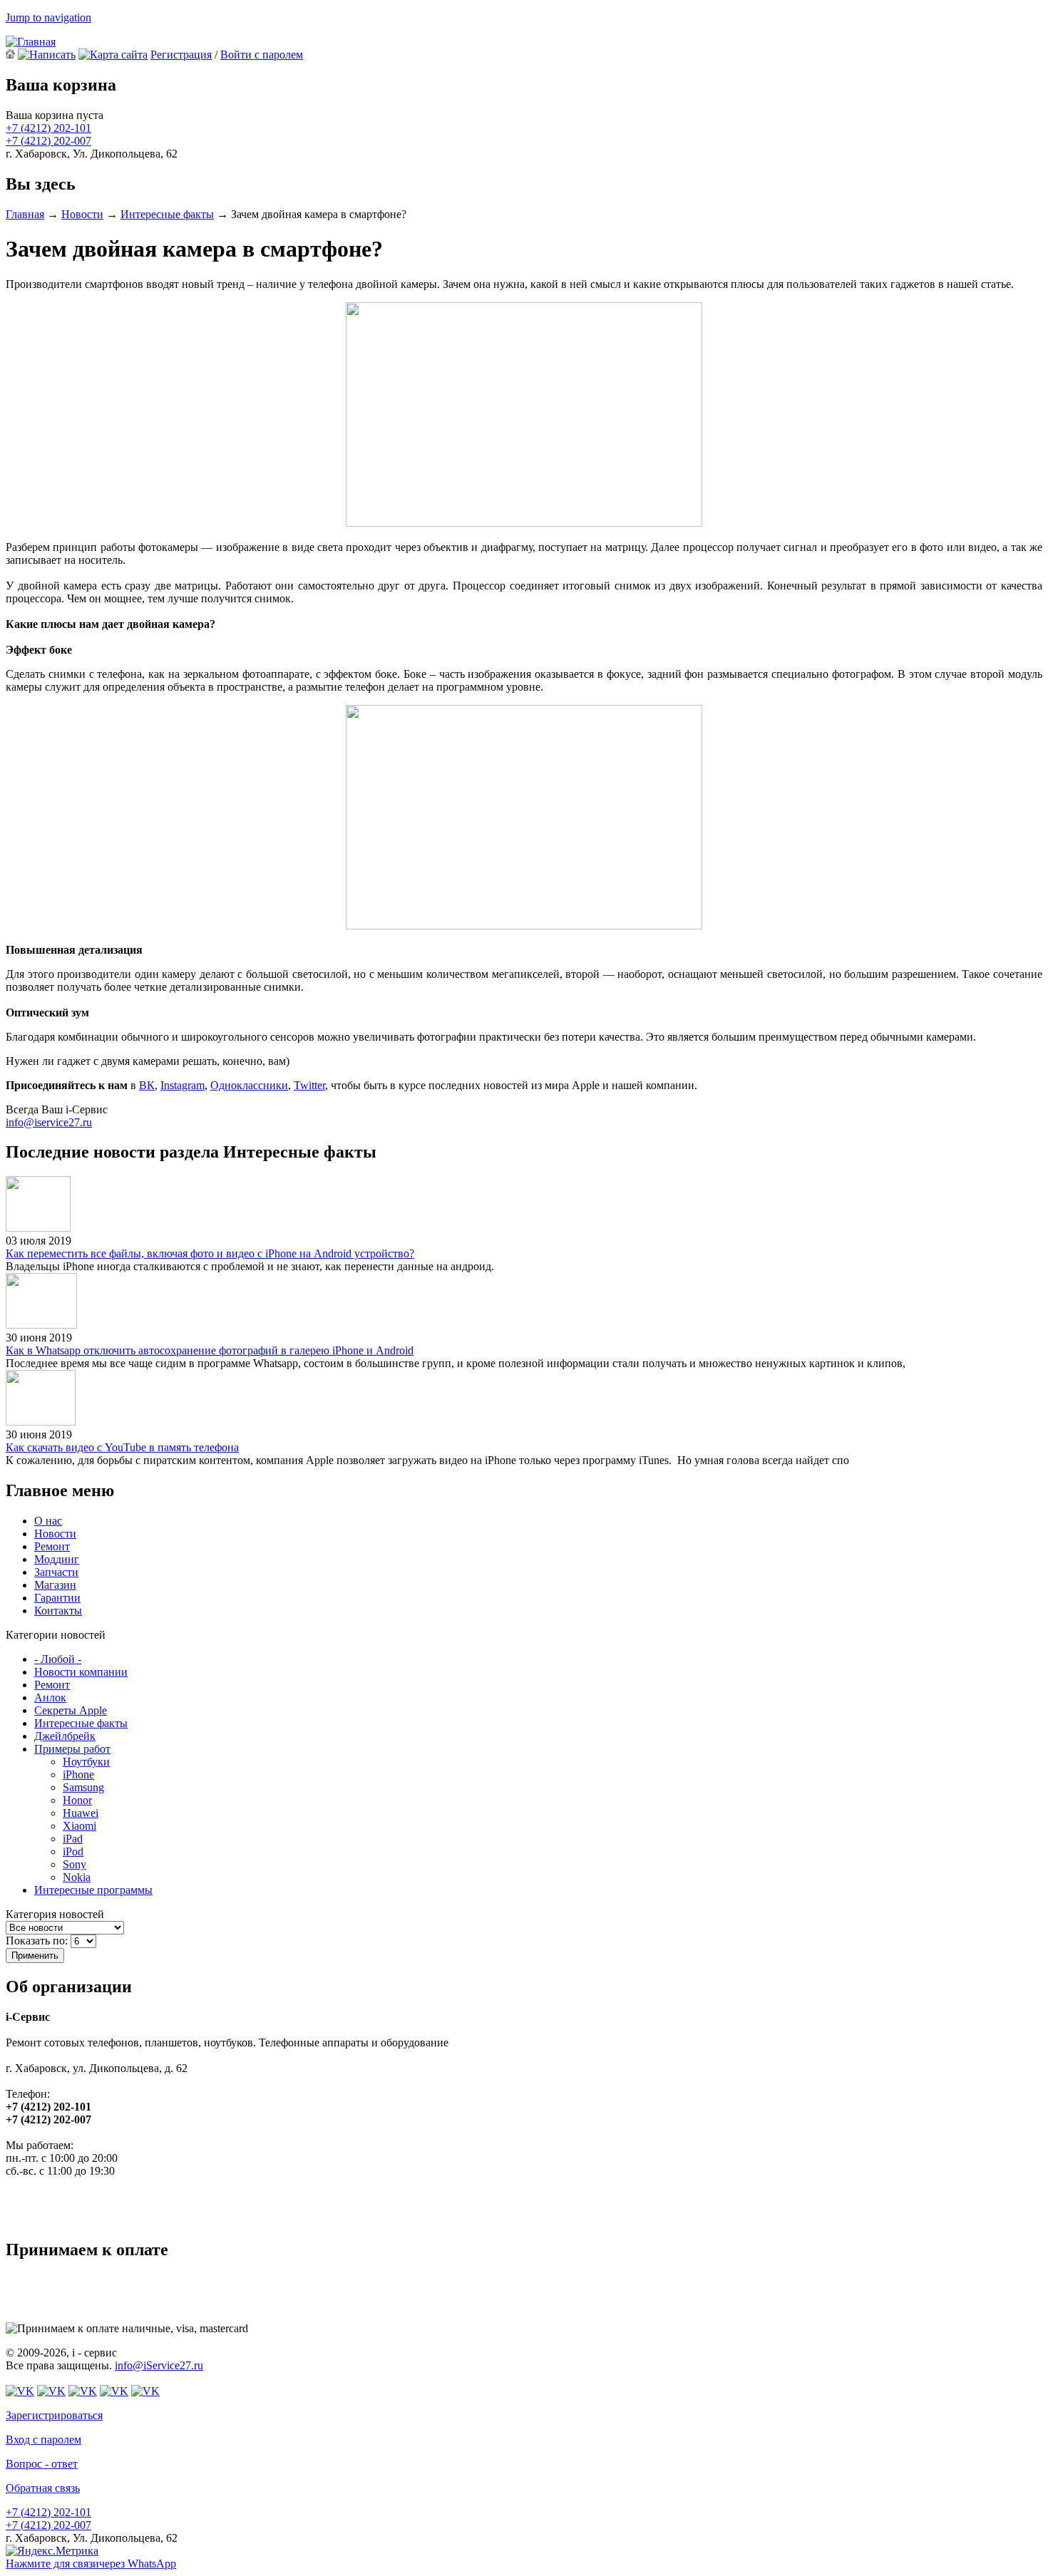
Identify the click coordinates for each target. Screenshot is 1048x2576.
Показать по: (38, 1941)
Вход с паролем (43, 2440)
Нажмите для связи (91, 2564)
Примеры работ (72, 1749)
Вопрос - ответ (42, 2464)
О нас (48, 1521)
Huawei (81, 1813)
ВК (147, 1085)
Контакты (58, 1611)
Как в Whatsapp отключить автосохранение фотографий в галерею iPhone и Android (210, 1350)
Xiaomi (79, 1826)
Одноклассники (249, 1085)
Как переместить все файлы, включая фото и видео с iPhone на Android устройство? (210, 1253)
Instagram (183, 1085)
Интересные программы (93, 1890)
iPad (73, 1839)
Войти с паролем (262, 55)
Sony (75, 1864)
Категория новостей (55, 1914)
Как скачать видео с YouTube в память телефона (122, 1447)
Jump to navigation (48, 17)
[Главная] (31, 42)
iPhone (78, 1774)
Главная (25, 214)
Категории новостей (56, 1635)
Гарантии (57, 1598)
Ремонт (52, 1546)
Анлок (50, 1697)
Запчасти (56, 1572)
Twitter (309, 1085)
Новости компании (81, 1672)
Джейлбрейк (65, 1736)
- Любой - (58, 1659)
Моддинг (57, 1559)
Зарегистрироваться (54, 2415)
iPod (73, 1851)
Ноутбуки (86, 1762)
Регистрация (181, 55)
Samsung (83, 1787)
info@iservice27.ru (49, 1122)
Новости (82, 214)
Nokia (77, 1877)
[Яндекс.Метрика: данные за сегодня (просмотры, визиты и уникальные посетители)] (52, 2551)
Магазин (55, 1585)
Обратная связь (43, 2488)
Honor (77, 1800)
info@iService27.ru (159, 2365)
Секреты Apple (71, 1710)
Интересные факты (167, 214)
